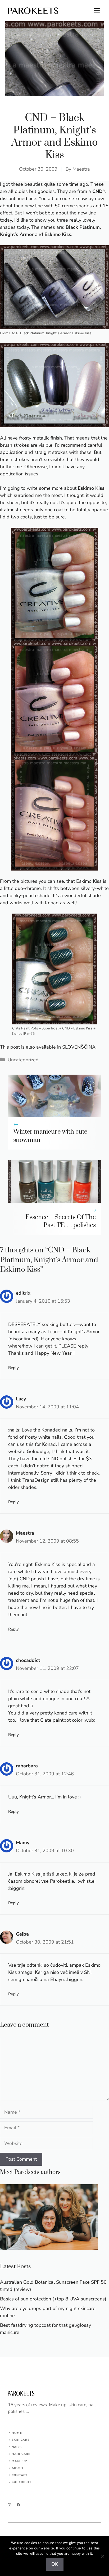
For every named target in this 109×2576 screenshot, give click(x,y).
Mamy (23, 1843)
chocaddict (28, 1660)
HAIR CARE (21, 2454)
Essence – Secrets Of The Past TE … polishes (61, 1221)
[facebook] (18, 2505)
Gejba (22, 1934)
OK (55, 2564)
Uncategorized (23, 1060)
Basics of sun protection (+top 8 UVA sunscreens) (53, 2299)
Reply (13, 1368)
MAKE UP (19, 2461)
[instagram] (10, 2505)
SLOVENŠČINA (79, 1047)
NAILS (17, 2447)
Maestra (81, 169)
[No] (102, 2556)
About (18, 2468)
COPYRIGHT (22, 2482)
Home (17, 2433)
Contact (20, 2475)
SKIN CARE (21, 2440)
